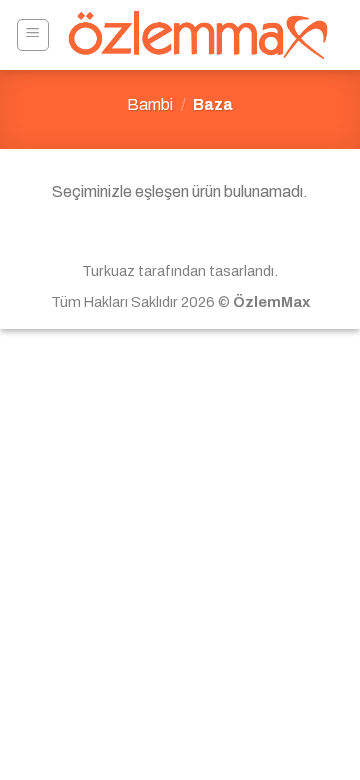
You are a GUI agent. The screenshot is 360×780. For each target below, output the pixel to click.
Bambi (150, 104)
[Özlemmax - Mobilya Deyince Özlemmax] (198, 35)
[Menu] (33, 35)
